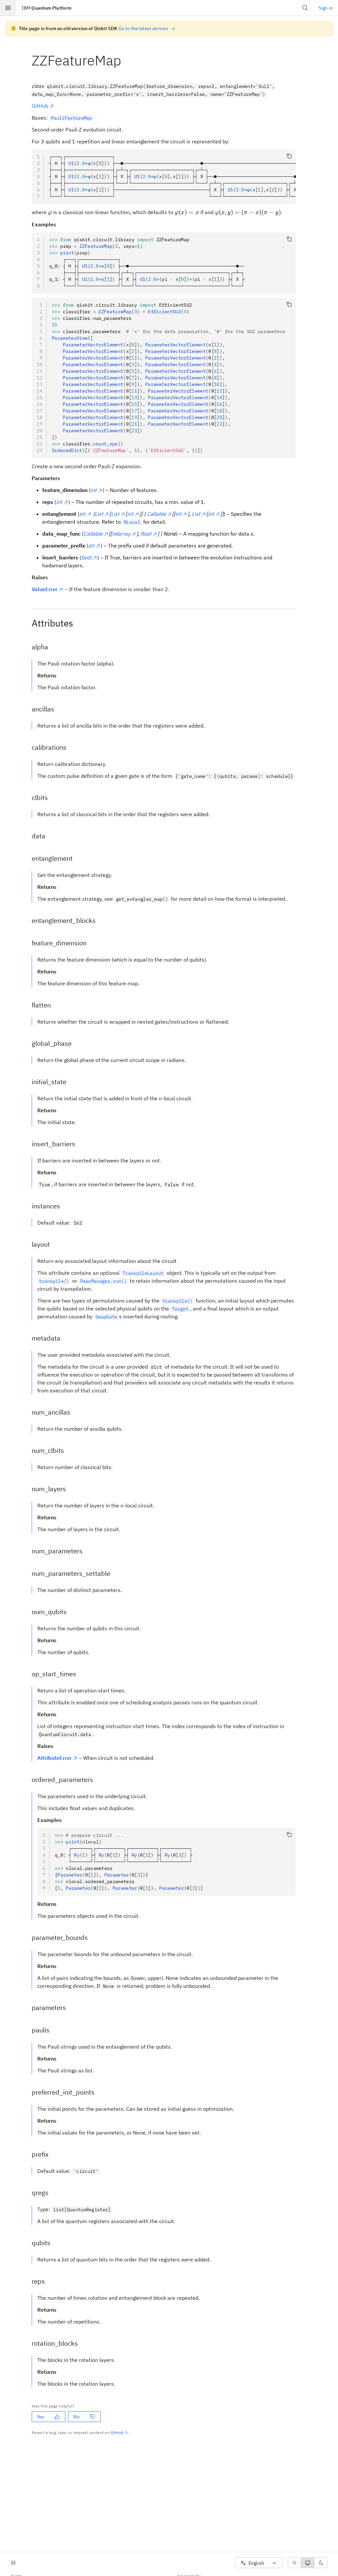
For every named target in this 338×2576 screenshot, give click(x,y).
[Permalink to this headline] (126, 60)
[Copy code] (289, 156)
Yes (41, 2417)
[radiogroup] (308, 2563)
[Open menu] (8, 8)
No (76, 2417)
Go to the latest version (143, 28)
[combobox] (259, 2563)
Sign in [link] (326, 8)
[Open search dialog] (305, 8)
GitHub (40, 106)
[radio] (294, 2563)
